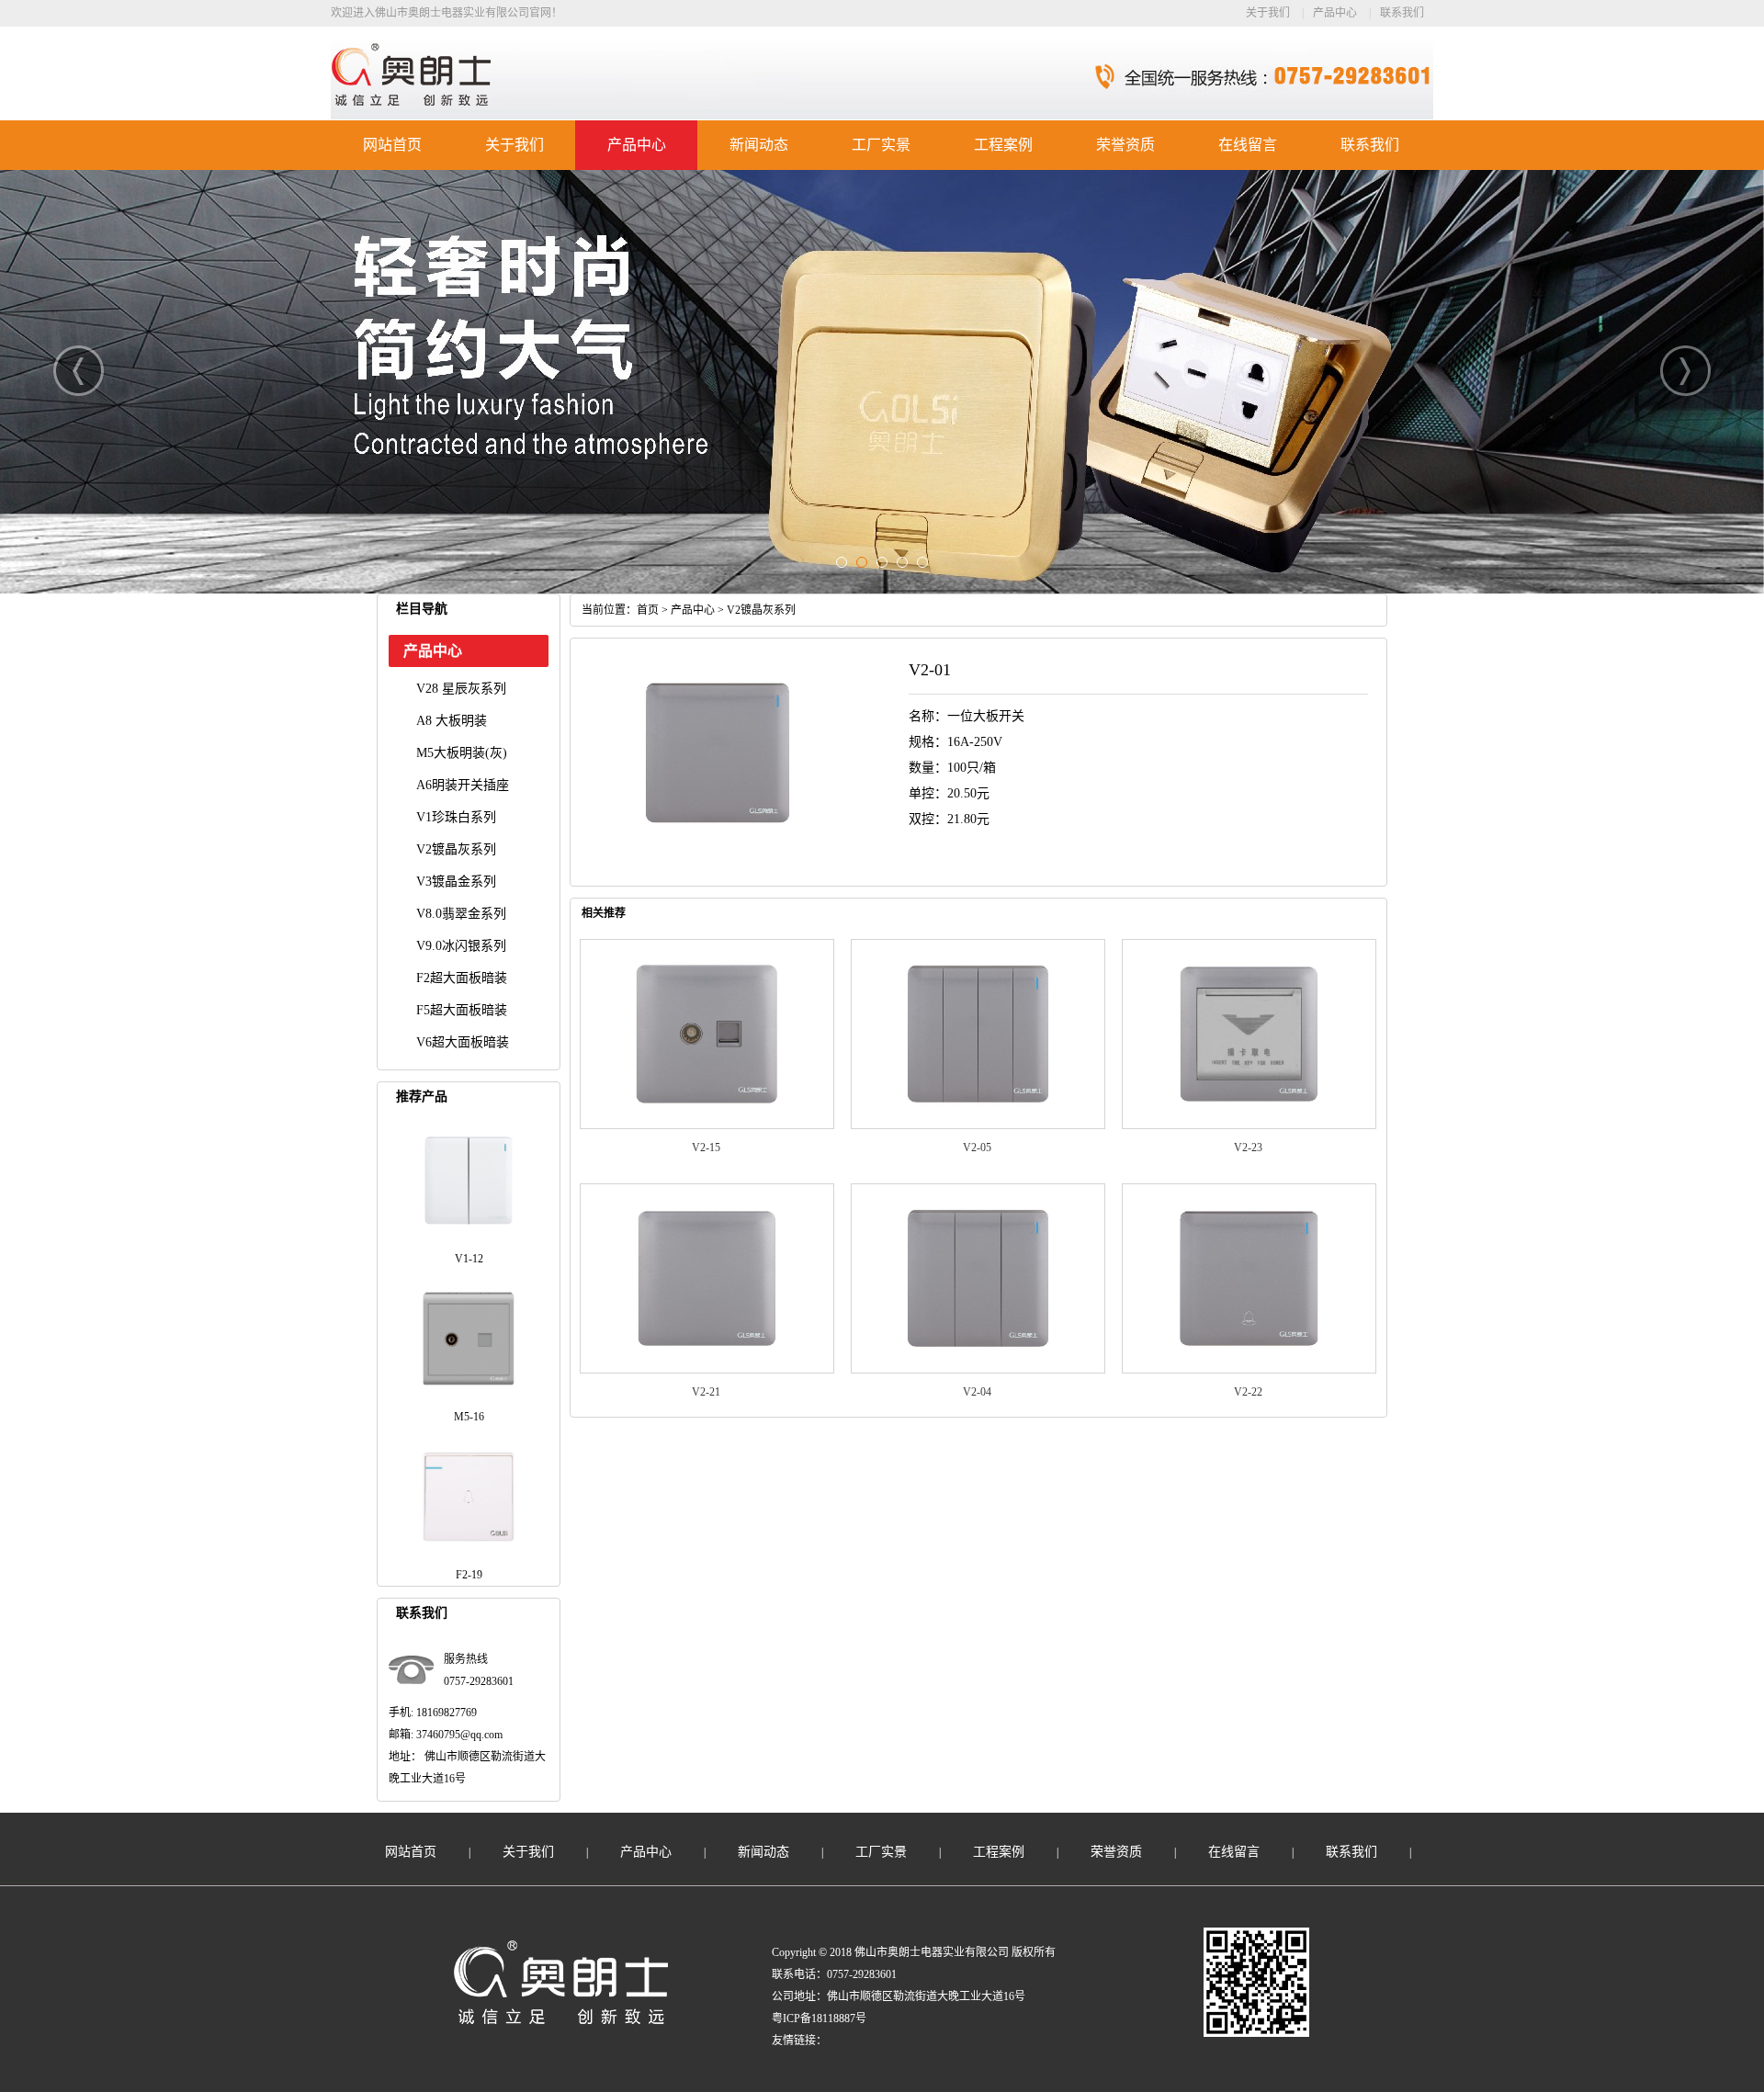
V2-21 (706, 1392)
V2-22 (1248, 1392)
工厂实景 (881, 145)
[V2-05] (978, 1125)
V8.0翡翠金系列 (461, 914)
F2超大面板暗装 (462, 978)
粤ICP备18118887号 (819, 2018)
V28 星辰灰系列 (461, 689)
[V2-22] (1249, 1370)
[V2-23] (1249, 1125)
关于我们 (1268, 13)
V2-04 (977, 1392)
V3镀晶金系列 (456, 882)
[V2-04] (978, 1370)
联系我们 (1402, 13)
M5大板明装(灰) (462, 753)
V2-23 (1248, 1148)
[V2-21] (707, 1370)
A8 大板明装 (452, 721)
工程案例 (1003, 145)
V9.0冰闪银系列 (461, 946)
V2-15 (706, 1148)
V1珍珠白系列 (456, 817)
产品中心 (1335, 13)
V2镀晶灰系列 (456, 849)
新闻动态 (759, 145)
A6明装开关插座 (463, 785)
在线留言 (1248, 145)
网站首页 (392, 145)
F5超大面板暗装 (462, 1010)
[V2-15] (707, 1125)
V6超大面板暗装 (463, 1042)
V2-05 (977, 1148)
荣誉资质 (1125, 145)
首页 (648, 610)
